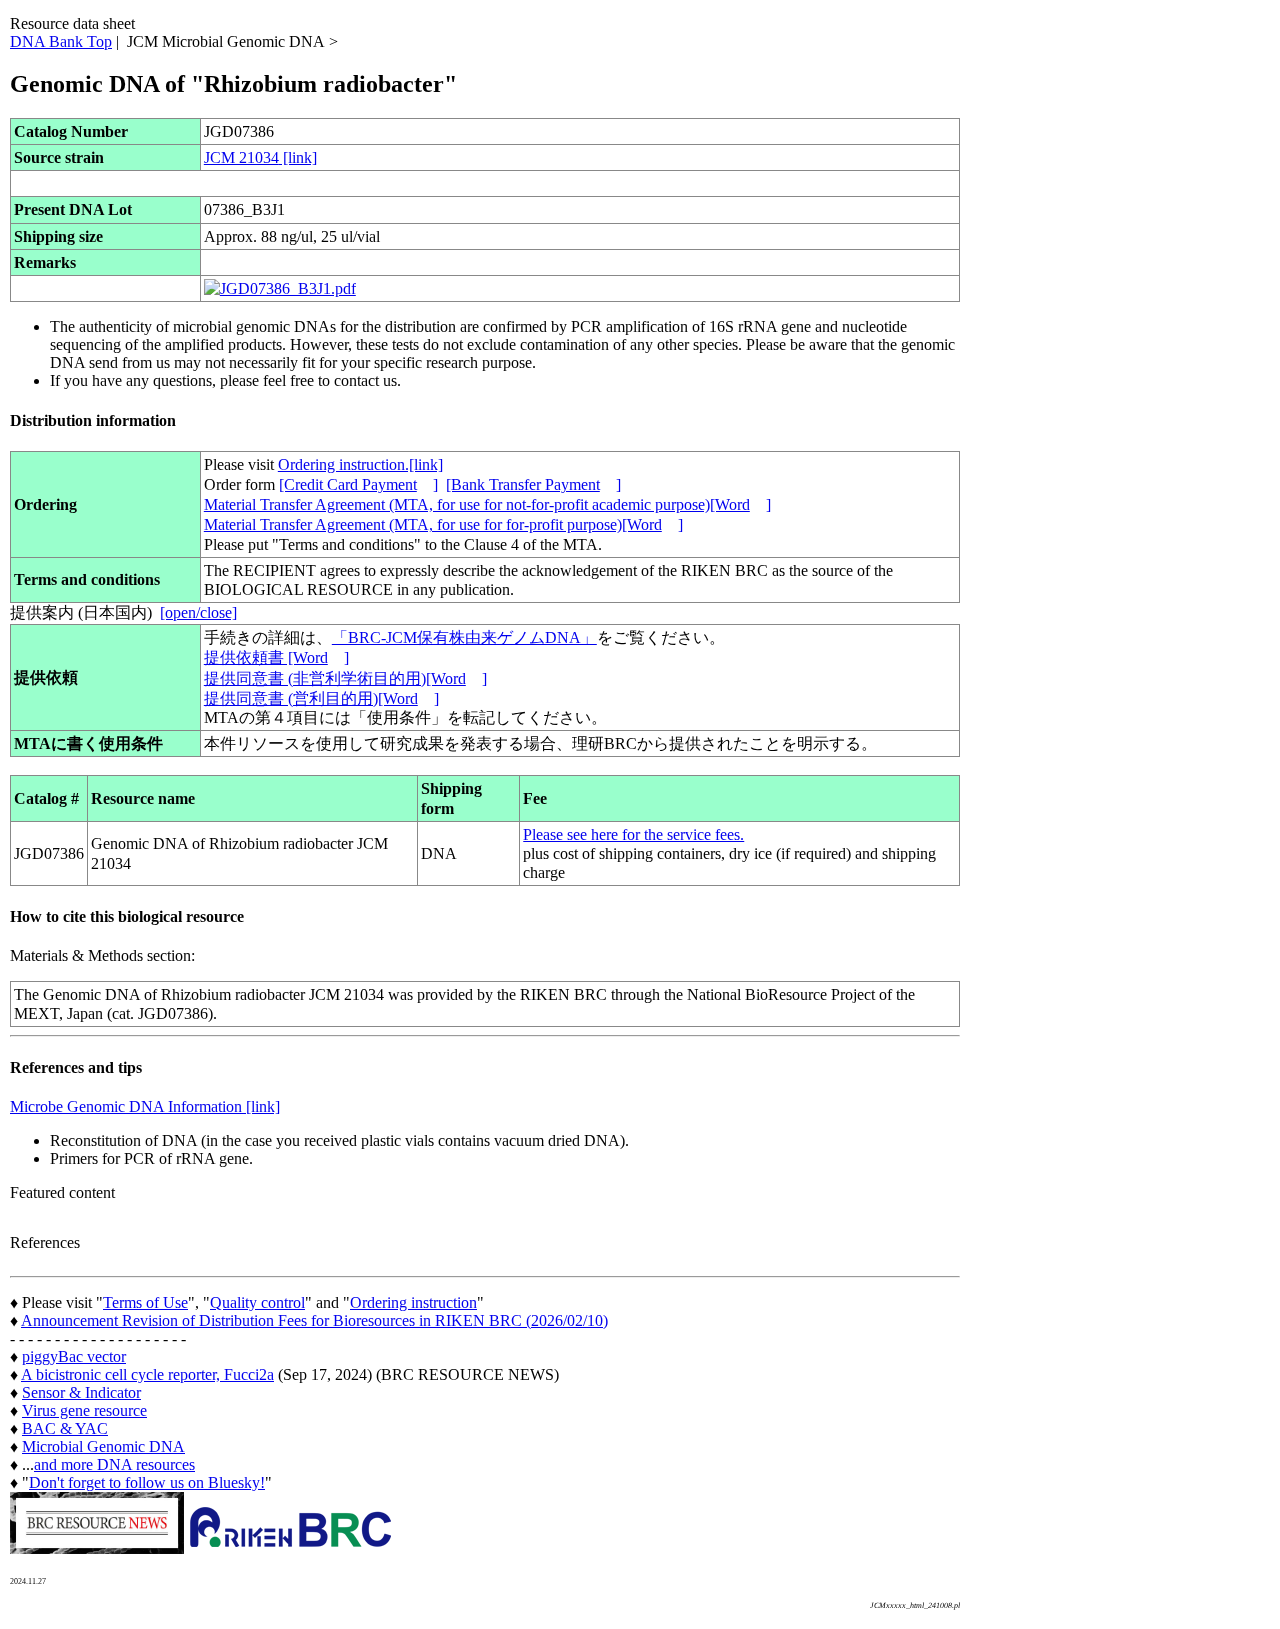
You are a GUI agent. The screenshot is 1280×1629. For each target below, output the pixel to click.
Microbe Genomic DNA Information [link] (145, 1106)
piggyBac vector (74, 1356)
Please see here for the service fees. (633, 834)
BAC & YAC (65, 1428)
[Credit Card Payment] (358, 484)
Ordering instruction (413, 1302)
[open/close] (198, 612)
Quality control (257, 1302)
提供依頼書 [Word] (276, 657)
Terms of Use (145, 1302)
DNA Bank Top (61, 41)
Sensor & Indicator (81, 1392)
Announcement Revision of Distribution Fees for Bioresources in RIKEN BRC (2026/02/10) (314, 1320)
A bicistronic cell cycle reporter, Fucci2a (147, 1374)
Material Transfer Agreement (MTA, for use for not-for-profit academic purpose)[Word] (487, 504)
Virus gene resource (84, 1410)
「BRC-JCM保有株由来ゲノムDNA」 (464, 637)
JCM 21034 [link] (260, 157)
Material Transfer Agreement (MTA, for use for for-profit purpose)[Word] (443, 524)
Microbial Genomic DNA (103, 1446)
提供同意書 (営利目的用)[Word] (321, 698)
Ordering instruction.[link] (360, 464)
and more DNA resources (114, 1464)
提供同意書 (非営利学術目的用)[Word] (345, 678)
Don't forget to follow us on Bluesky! (147, 1482)
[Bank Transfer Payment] (533, 484)
